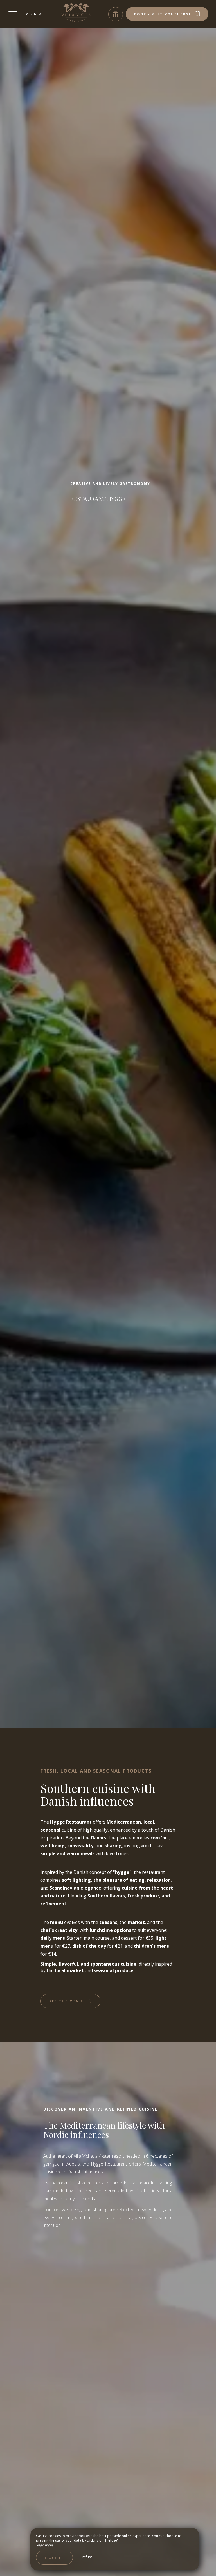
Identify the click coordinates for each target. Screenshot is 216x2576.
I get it (54, 2558)
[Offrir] (116, 14)
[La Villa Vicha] (76, 13)
